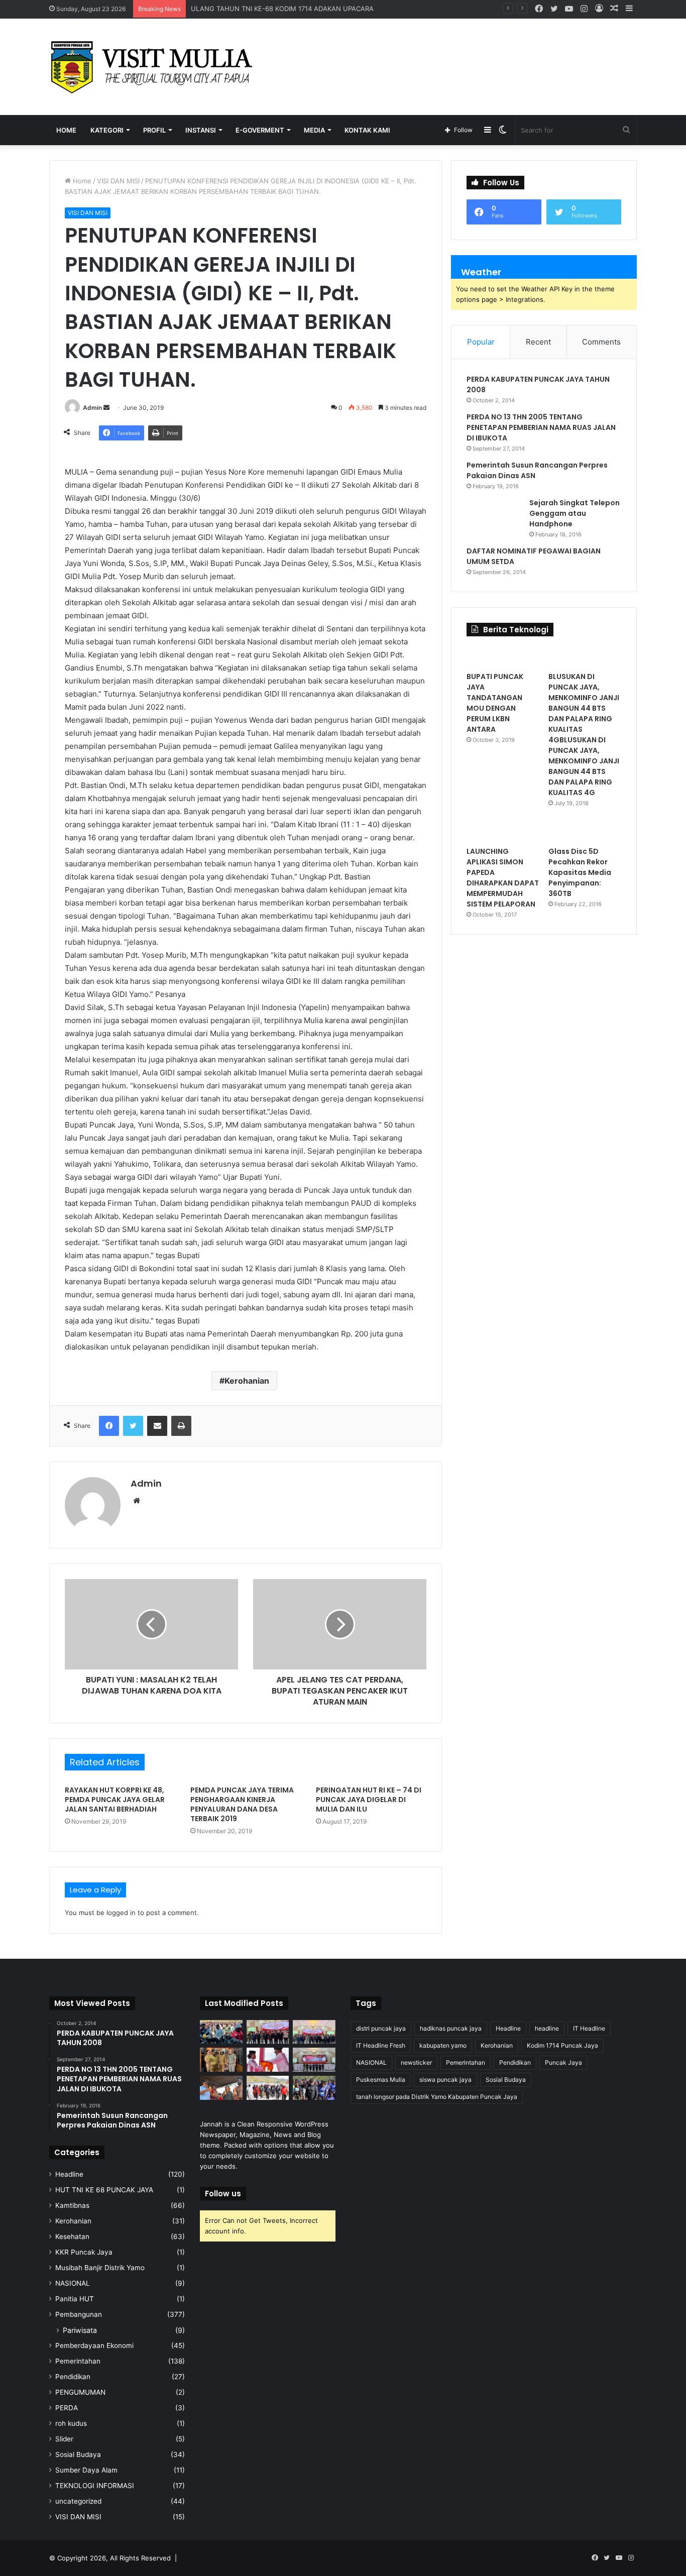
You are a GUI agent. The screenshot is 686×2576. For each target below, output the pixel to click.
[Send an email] (106, 408)
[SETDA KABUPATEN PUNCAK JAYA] (155, 67)
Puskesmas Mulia (381, 2080)
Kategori (107, 130)
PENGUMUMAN (80, 2392)
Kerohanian (247, 1381)
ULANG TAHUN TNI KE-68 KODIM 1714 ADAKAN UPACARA (282, 9)
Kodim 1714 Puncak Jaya (562, 2045)
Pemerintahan (78, 2361)
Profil (154, 130)
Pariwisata (80, 2330)
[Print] (181, 1426)
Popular (481, 342)
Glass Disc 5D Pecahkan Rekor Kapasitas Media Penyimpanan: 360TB (580, 872)
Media (314, 130)
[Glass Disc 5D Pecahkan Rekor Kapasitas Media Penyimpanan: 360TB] (585, 831)
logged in (121, 1913)
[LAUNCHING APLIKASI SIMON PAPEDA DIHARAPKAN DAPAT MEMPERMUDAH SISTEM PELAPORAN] (503, 831)
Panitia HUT (75, 2299)
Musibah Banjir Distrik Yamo (100, 2268)
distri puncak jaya (381, 2028)
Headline (69, 2174)
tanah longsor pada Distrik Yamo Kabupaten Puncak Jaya (437, 2097)
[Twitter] (133, 1426)
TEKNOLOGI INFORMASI (95, 2486)
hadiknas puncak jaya (451, 2028)
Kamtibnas (72, 2205)
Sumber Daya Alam (86, 2470)
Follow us (223, 2194)
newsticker (416, 2062)
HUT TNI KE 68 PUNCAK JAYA (104, 2190)
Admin (92, 408)
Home (66, 130)
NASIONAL (73, 2283)
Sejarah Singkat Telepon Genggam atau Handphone (575, 513)
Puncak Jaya (563, 2062)
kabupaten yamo (443, 2045)
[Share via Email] (157, 1426)
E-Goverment (260, 130)
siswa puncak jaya (445, 2080)
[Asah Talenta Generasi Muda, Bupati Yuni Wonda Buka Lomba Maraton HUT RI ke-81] (314, 2088)
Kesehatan (72, 2236)
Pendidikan (73, 2377)
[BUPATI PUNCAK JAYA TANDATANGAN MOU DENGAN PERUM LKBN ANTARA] (503, 656)
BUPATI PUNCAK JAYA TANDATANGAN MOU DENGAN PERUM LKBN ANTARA (495, 703)
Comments (601, 342)
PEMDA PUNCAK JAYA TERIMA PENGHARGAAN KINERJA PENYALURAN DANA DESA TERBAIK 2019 (242, 1804)
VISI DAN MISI (118, 181)
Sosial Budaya (78, 2454)
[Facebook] (109, 1426)
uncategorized (78, 2501)
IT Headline (589, 2028)
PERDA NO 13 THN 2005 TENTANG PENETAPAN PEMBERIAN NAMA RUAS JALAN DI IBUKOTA (541, 427)
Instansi (201, 130)
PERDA (67, 2408)
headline (547, 2028)
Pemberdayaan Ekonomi (94, 2345)
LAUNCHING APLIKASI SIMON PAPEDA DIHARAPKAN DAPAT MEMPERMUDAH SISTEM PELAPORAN (503, 878)
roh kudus (71, 2423)
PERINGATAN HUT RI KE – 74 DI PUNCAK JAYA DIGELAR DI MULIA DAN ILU (369, 1800)
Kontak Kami (367, 130)
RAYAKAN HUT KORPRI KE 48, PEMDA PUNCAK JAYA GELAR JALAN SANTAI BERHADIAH (115, 1800)
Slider (64, 2439)
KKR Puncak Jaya (84, 2252)
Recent (538, 342)
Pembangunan (79, 2314)
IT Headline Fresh (381, 2045)
